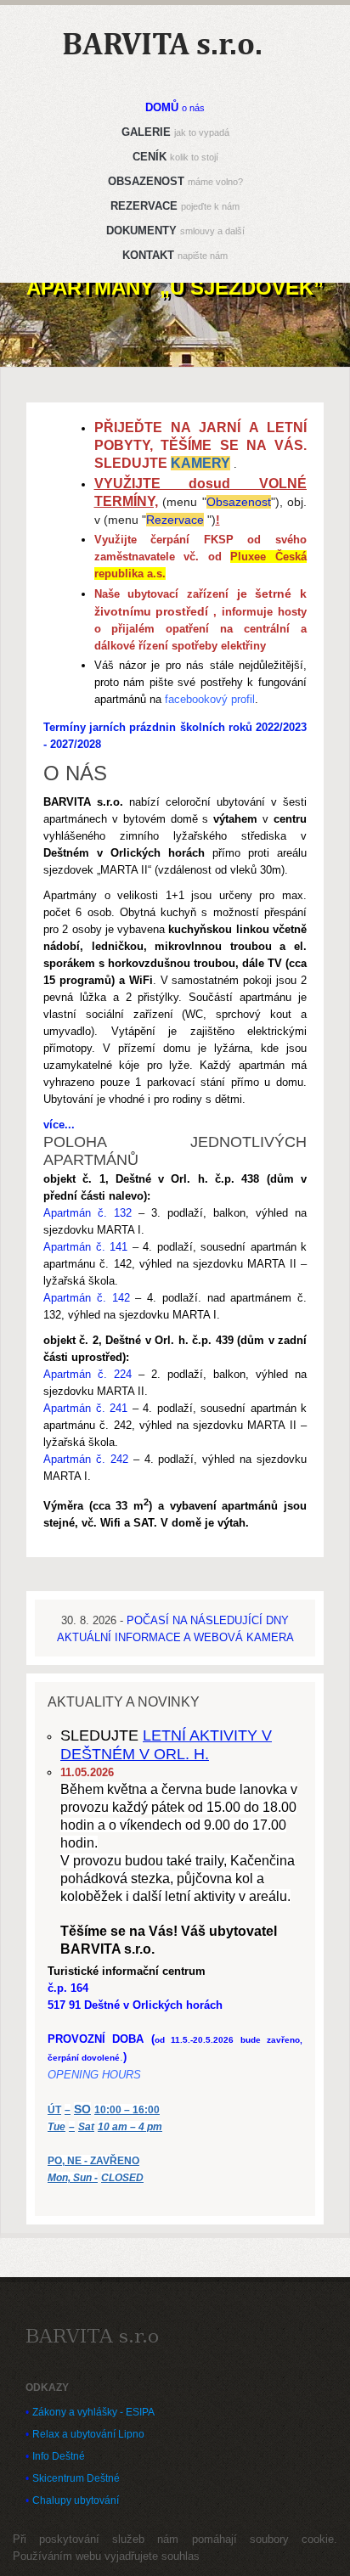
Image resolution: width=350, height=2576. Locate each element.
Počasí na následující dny (208, 1620)
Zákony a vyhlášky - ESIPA (93, 2412)
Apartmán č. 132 (87, 1213)
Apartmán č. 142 (87, 1298)
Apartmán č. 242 (86, 1459)
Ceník (175, 157)
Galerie (175, 132)
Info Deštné (59, 2456)
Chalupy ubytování (76, 2500)
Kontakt (175, 255)
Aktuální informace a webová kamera (175, 1637)
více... (59, 1125)
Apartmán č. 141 (85, 1247)
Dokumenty (175, 231)
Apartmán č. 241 (85, 1408)
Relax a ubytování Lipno (88, 2434)
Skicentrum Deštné (76, 2478)
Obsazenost (175, 181)
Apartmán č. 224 (87, 1374)
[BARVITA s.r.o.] (92, 2336)
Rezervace (175, 206)
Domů (175, 107)
